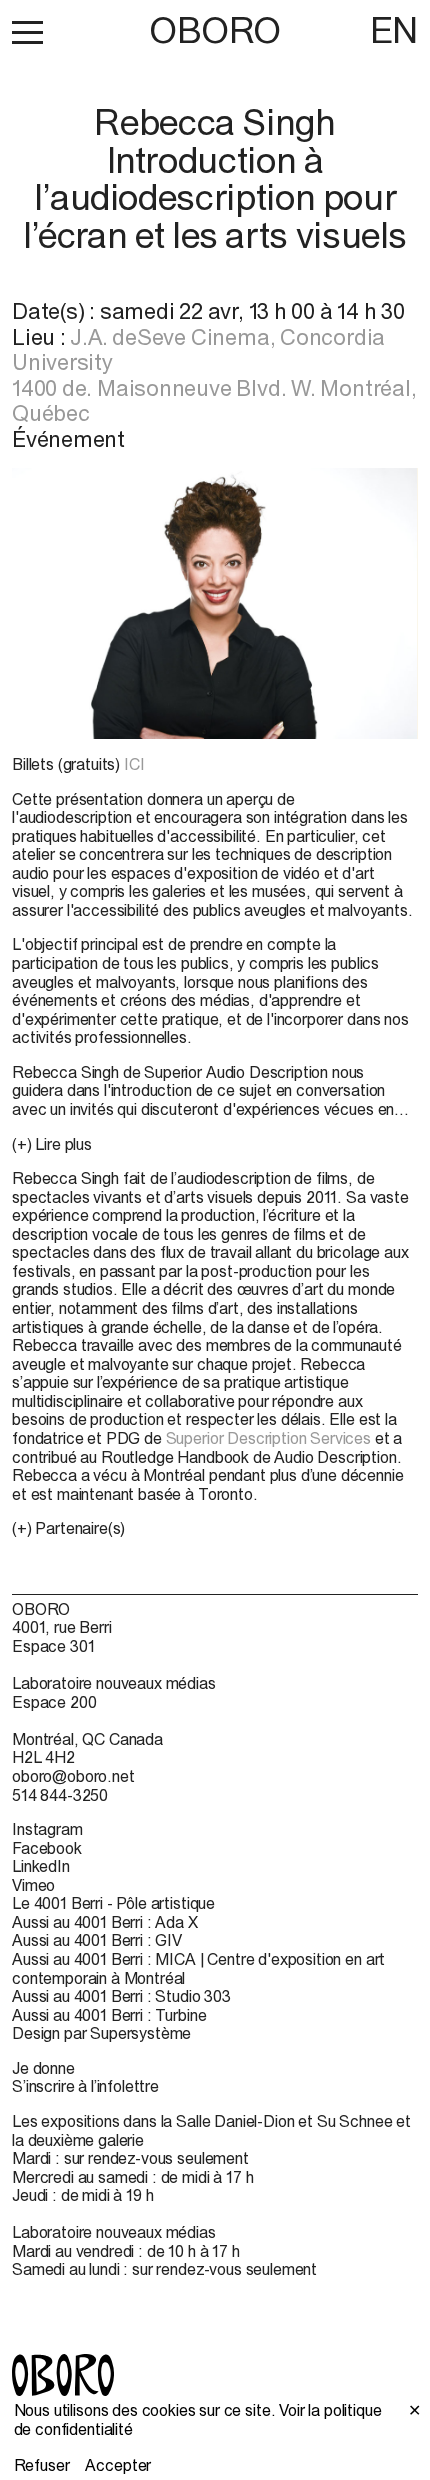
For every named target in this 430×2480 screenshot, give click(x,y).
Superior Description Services (268, 1438)
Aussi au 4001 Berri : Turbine (109, 2015)
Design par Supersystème (101, 2033)
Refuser (42, 2465)
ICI (134, 764)
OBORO (215, 30)
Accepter (118, 2465)
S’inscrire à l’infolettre (85, 2086)
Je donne (43, 2068)
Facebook (47, 1848)
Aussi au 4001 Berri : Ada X (105, 1922)
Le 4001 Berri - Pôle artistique (113, 1903)
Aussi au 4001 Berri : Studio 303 (121, 1996)
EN (394, 30)
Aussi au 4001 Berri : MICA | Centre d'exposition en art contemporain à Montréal (198, 1968)
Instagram (47, 1829)
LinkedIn (41, 1866)
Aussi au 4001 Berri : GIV (97, 1940)
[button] (27, 32)
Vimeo (33, 1885)
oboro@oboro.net (73, 1776)
